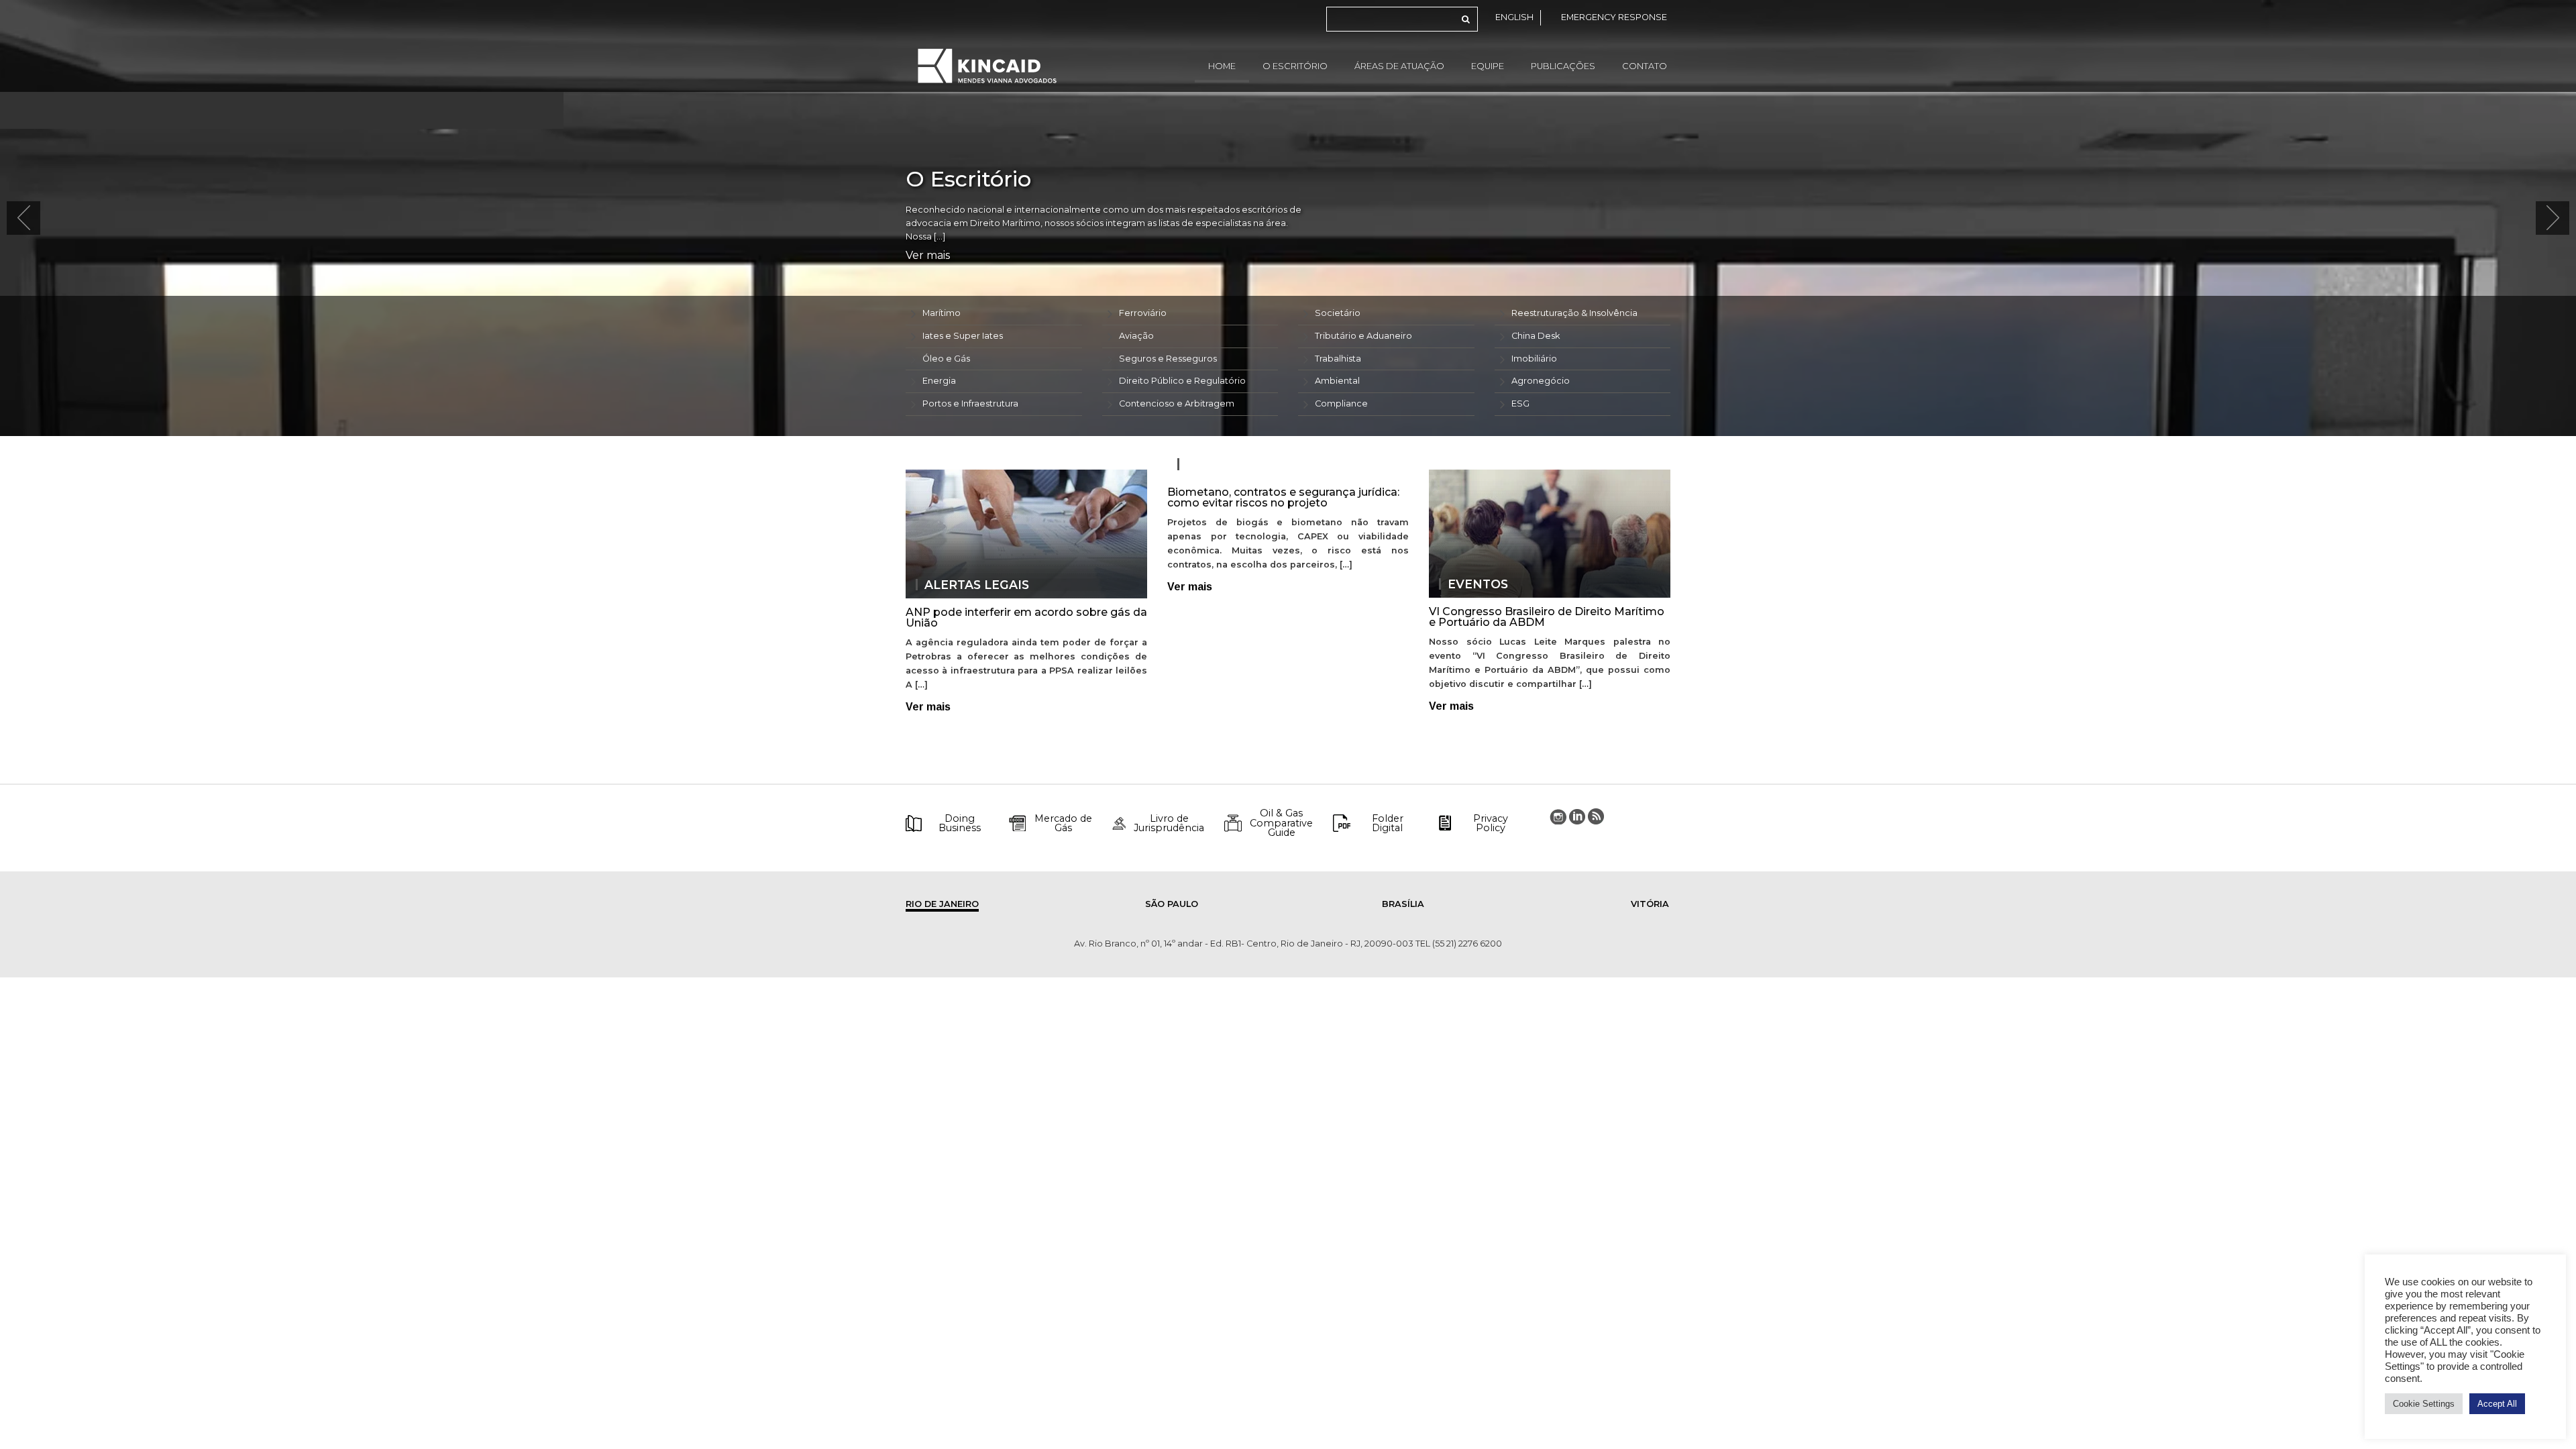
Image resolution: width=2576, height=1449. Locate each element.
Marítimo (942, 313)
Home (1222, 66)
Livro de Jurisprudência (1169, 823)
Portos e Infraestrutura (970, 404)
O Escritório (1295, 66)
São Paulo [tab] (1172, 904)
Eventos (1478, 584)
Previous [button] (23, 218)
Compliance (1341, 404)
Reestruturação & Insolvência (1574, 313)
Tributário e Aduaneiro (1363, 336)
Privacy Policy (1491, 823)
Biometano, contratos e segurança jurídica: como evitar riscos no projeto (1283, 497)
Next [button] (2553, 218)
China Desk (1536, 336)
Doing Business (960, 823)
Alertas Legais (977, 585)
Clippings (1220, 464)
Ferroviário (1143, 313)
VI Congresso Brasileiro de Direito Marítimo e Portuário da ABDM (1547, 617)
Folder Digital (1388, 823)
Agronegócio (1541, 381)
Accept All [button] (2497, 1404)
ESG (1520, 404)
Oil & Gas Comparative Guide (1281, 823)
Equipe (1488, 66)
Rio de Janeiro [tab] (942, 904)
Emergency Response (1614, 17)
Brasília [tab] (1403, 904)
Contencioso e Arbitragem (1177, 404)
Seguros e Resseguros (1168, 359)
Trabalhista (1338, 359)
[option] (1288, 218)
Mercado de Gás (1063, 823)
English (1514, 17)
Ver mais (928, 256)
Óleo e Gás (946, 359)
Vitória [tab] (1650, 904)
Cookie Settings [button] (2424, 1404)
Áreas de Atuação (1399, 66)
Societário (1338, 313)
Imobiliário (1534, 359)
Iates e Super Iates (963, 336)
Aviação (1136, 336)
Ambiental (1337, 381)
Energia (939, 381)
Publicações (1563, 66)
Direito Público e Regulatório (1182, 381)
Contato (1645, 66)
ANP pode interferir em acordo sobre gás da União (1026, 618)
